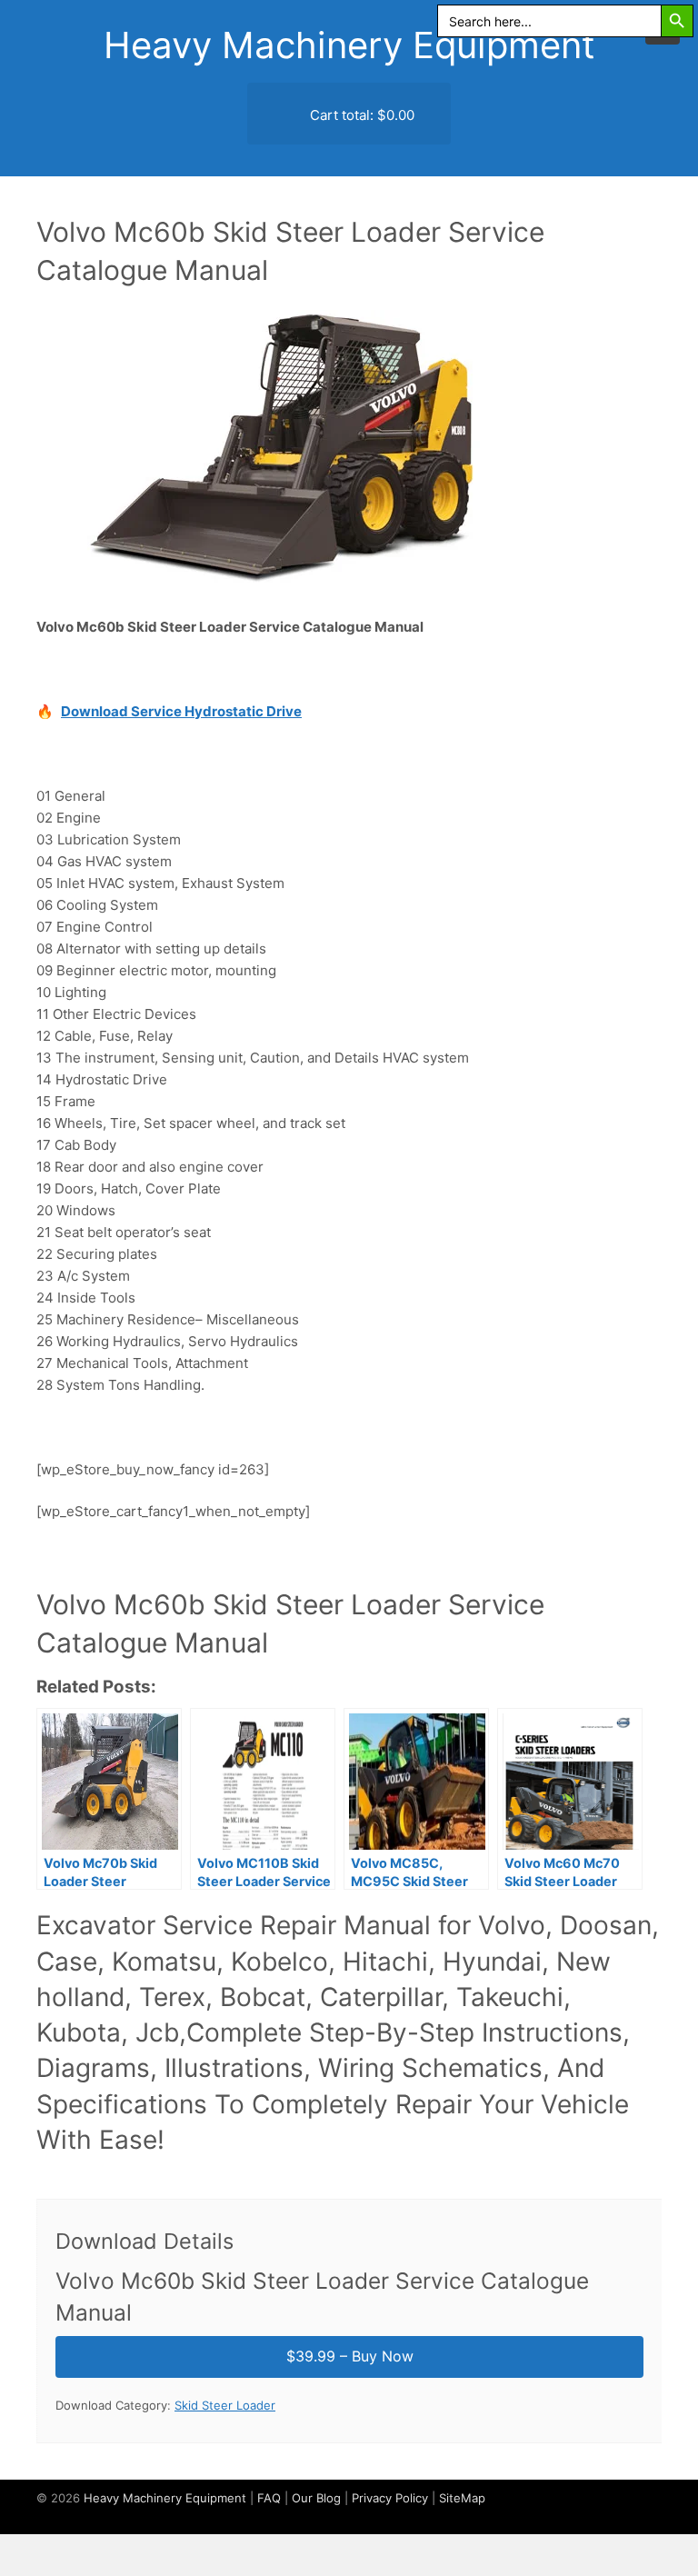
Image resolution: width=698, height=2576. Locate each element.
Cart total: (360, 115)
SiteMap (462, 2498)
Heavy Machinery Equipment (349, 45)
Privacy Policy (390, 2498)
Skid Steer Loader (225, 2405)
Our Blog (316, 2498)
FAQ (269, 2498)
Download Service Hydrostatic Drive (181, 711)
